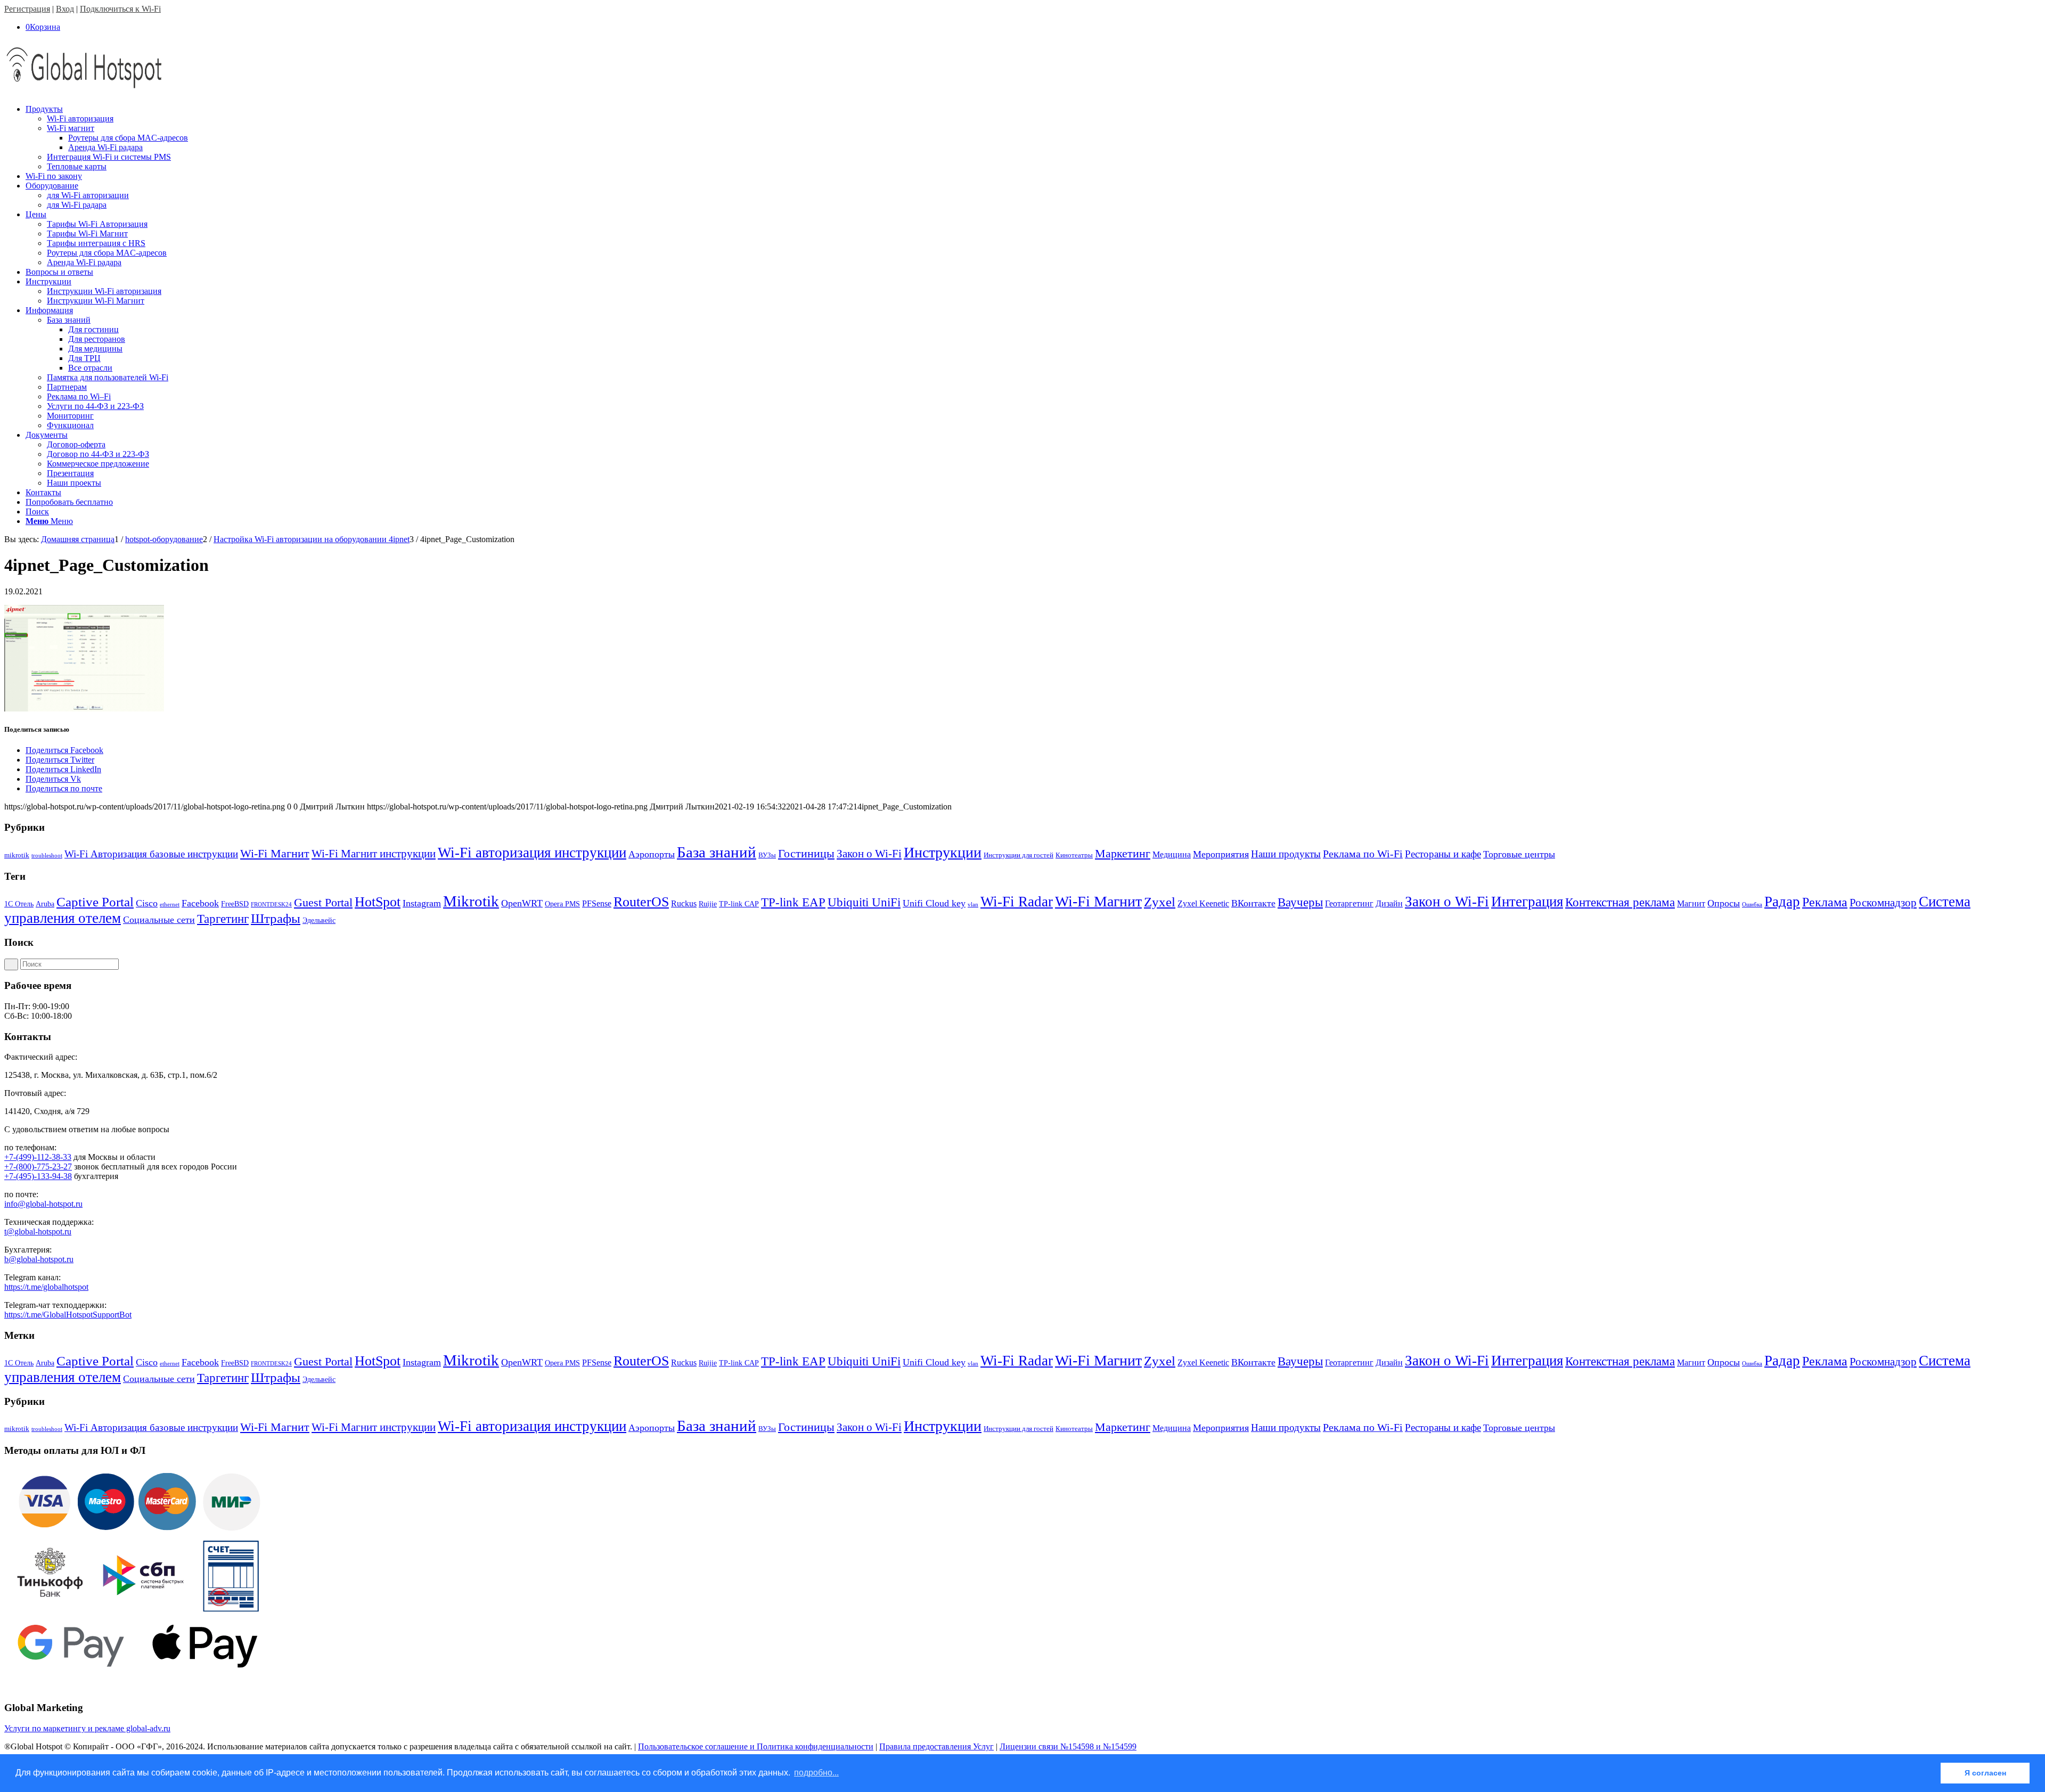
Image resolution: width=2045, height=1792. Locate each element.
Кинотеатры (1074, 855)
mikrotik (17, 855)
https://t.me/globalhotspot (46, 1287)
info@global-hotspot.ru (43, 1204)
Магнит (1691, 903)
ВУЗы (767, 855)
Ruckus (684, 903)
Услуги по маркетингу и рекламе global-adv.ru (87, 1728)
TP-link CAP (739, 904)
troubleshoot (47, 856)
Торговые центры (1519, 854)
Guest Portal (323, 903)
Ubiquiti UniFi (864, 902)
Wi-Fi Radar (1017, 902)
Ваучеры (1300, 902)
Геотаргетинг (1349, 903)
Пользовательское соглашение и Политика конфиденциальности (756, 1746)
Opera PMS (562, 904)
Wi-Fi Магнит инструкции (374, 854)
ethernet (170, 905)
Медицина (1172, 854)
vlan (973, 905)
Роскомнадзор (1883, 903)
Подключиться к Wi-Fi (120, 9)
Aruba (45, 904)
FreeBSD (235, 904)
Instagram (422, 903)
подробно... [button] (816, 1773)
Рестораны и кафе (1443, 854)
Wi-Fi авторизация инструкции (532, 853)
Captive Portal (95, 902)
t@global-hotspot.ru (38, 1232)
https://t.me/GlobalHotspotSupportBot (68, 1315)
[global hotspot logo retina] (84, 91)
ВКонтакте (1253, 903)
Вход (65, 9)
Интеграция (1527, 902)
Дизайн (1389, 903)
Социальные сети (159, 920)
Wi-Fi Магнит (275, 854)
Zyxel (1160, 902)
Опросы (1724, 903)
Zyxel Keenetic (1203, 903)
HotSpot (378, 902)
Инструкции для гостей (1019, 855)
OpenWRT (522, 903)
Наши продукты (1286, 854)
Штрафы (276, 918)
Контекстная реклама (1620, 902)
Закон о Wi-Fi (869, 854)
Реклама (1825, 902)
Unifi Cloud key (934, 903)
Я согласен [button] (1985, 1773)
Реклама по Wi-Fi (1363, 854)
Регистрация (27, 9)
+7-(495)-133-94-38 (38, 1176)
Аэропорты (652, 854)
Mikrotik (471, 901)
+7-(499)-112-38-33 (38, 1157)
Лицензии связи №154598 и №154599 (1068, 1746)
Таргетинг (223, 919)
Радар (1782, 902)
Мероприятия (1221, 854)
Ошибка (1752, 905)
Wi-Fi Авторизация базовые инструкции (151, 854)
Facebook (200, 903)
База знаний (717, 852)
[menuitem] (1033, 138)
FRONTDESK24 (271, 905)
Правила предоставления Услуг (936, 1746)
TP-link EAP (793, 902)
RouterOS (641, 902)
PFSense (597, 903)
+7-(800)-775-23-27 (38, 1167)
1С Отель (19, 904)
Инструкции (943, 852)
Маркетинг (1123, 853)
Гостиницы (806, 853)
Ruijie (708, 904)
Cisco (147, 903)
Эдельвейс (319, 920)
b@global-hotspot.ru (39, 1259)
